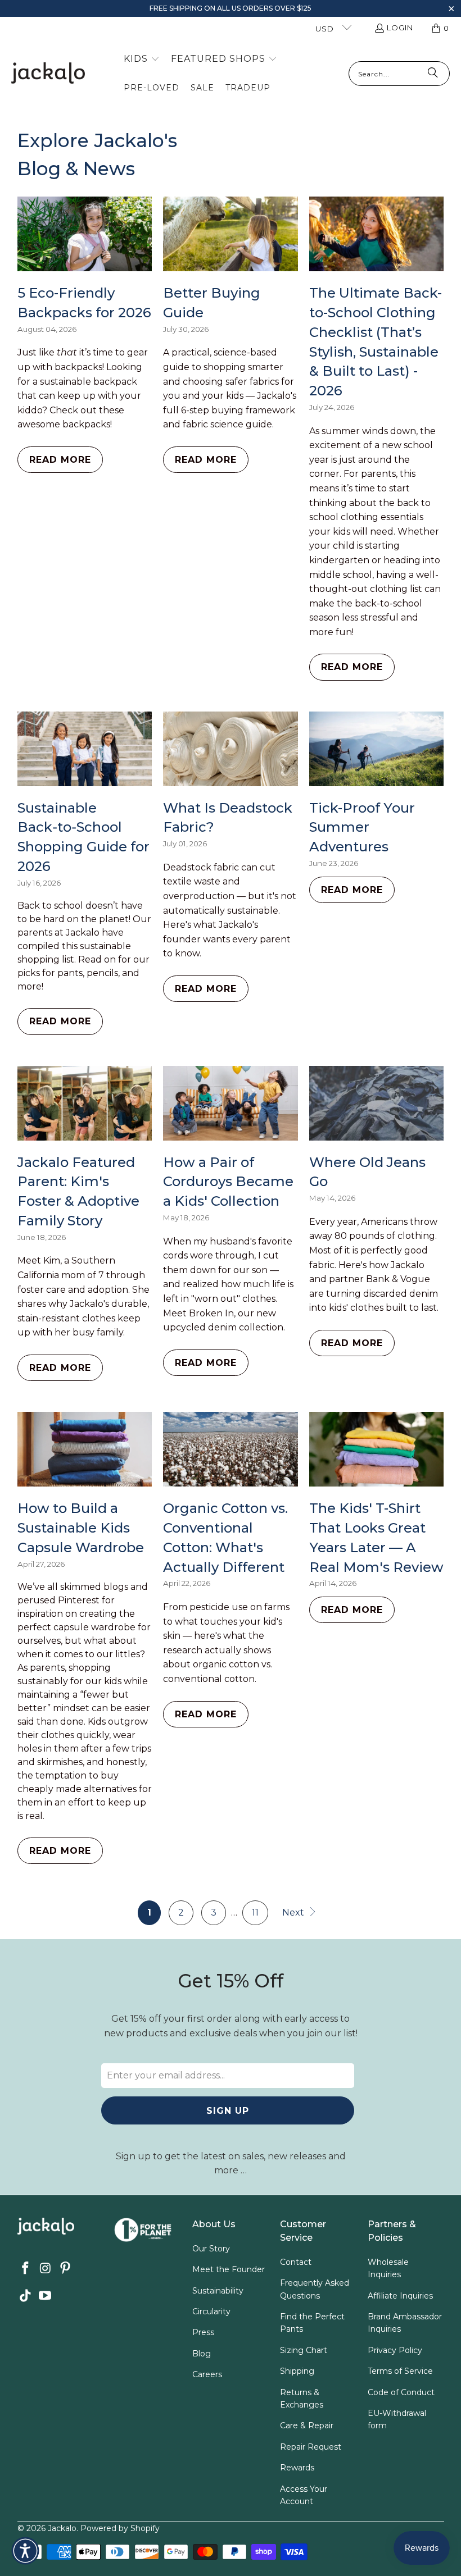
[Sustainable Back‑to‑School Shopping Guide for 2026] (85, 749)
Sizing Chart (304, 2350)
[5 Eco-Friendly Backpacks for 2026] (85, 234)
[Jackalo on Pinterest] (66, 2269)
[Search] (433, 74)
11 (255, 1912)
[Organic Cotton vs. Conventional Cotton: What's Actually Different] (231, 1449)
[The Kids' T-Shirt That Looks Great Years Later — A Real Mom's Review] (377, 1449)
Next (294, 1912)
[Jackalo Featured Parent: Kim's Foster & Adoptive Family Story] (85, 1103)
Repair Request (311, 2447)
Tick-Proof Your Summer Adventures (362, 827)
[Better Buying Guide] (231, 234)
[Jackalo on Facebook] (26, 2269)
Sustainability (218, 2291)
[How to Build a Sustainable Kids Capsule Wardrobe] (85, 1449)
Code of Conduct (401, 2392)
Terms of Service (400, 2371)
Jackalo (62, 2528)
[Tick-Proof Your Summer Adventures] (377, 749)
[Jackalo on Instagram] (46, 2269)
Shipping (297, 2371)
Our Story (211, 2249)
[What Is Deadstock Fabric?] (231, 749)
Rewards (297, 2468)
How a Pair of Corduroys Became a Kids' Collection (228, 1182)
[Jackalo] (48, 74)
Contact (296, 2262)
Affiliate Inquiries (400, 2296)
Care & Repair (307, 2425)
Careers (207, 2374)
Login (400, 28)
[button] (451, 10)
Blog (202, 2354)
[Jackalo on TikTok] (26, 2296)
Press (203, 2332)
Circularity (211, 2311)
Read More (60, 460)
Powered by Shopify (120, 2528)
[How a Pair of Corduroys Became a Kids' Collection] (231, 1103)
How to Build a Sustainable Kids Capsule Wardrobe (81, 1528)
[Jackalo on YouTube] (46, 2296)
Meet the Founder (229, 2269)
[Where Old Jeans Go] (377, 1103)
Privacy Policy (395, 2350)
